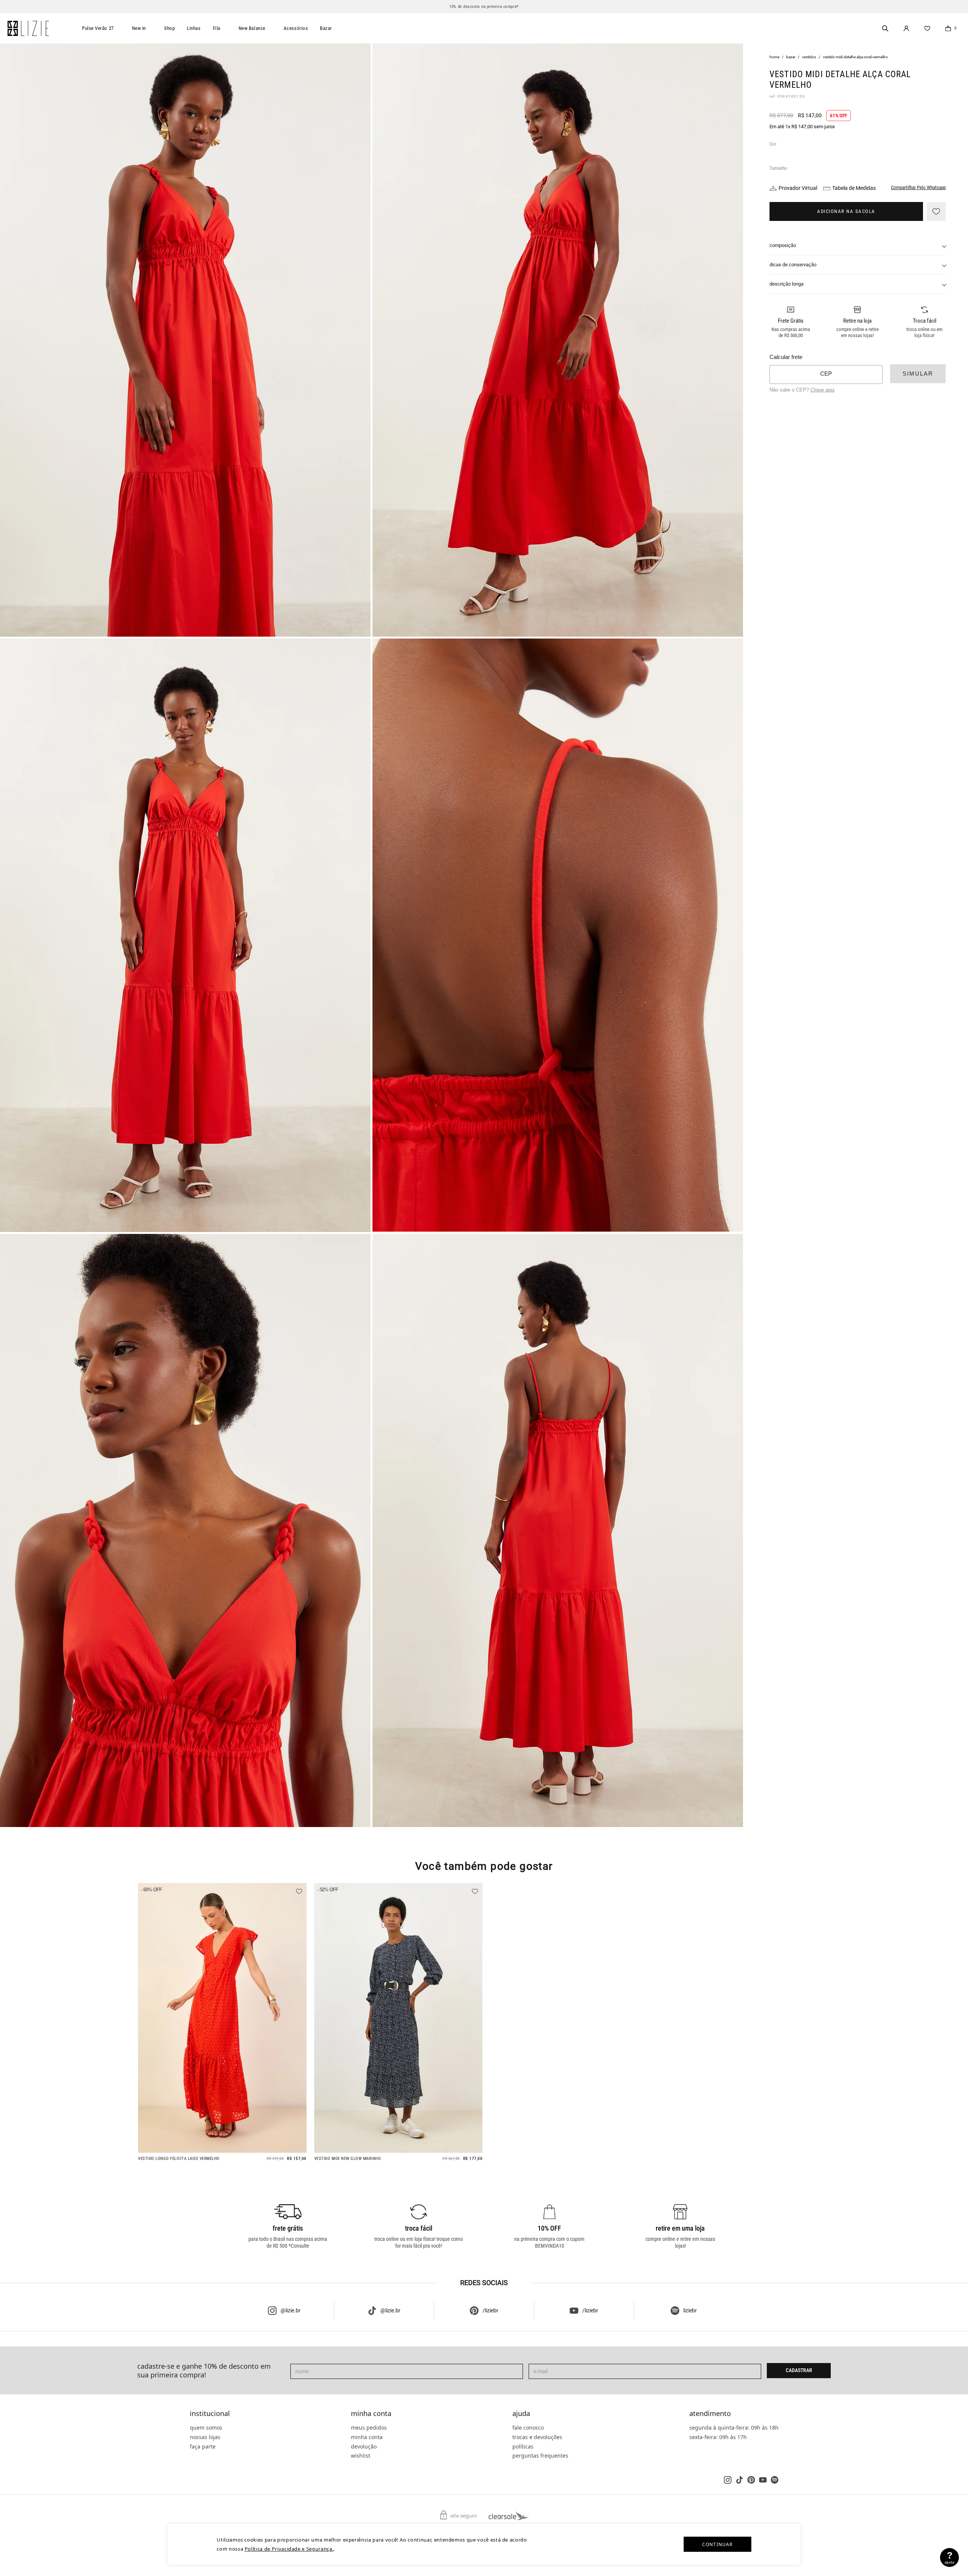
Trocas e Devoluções (537, 2437)
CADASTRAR (799, 2370)
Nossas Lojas (205, 2437)
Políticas (523, 2446)
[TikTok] (739, 2480)
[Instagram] (728, 2480)
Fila (217, 28)
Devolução (364, 2446)
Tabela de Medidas (854, 188)
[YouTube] (763, 2480)
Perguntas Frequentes (540, 2456)
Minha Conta (371, 2414)
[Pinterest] (751, 2480)
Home (774, 57)
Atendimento (710, 2414)
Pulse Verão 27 (98, 28)
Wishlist (361, 2456)
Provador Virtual (798, 188)
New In (139, 28)
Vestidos (809, 57)
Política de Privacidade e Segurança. (289, 2549)
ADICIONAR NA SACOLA (846, 211)
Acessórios (296, 28)
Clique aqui (822, 390)
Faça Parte (203, 2446)
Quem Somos (206, 2428)
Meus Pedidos (369, 2428)
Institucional (210, 2414)
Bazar (326, 28)
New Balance (252, 28)
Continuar (717, 2544)
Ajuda (521, 2414)
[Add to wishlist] (936, 211)
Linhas (194, 28)
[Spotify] (775, 2480)
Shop (169, 28)
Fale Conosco (528, 2428)
